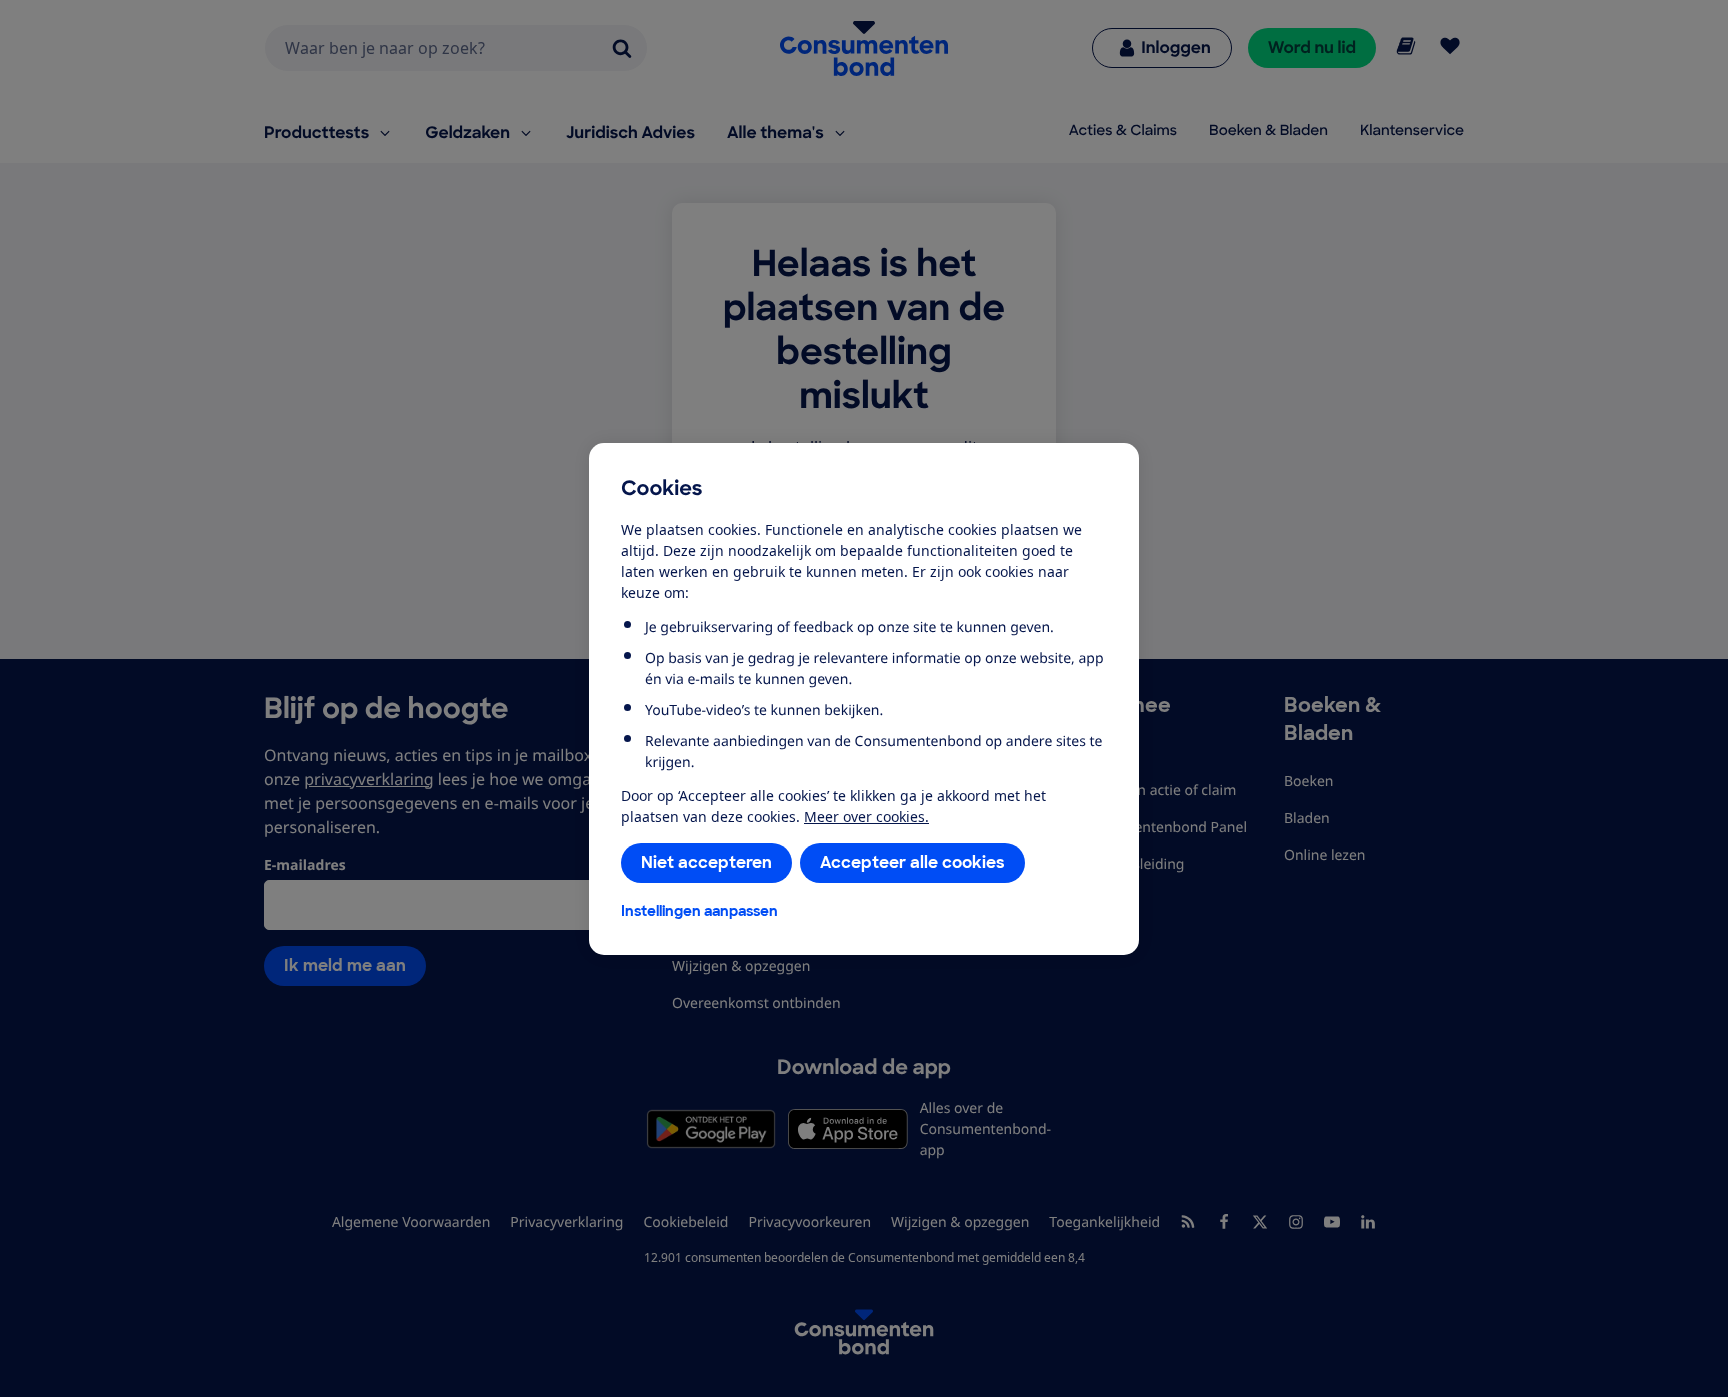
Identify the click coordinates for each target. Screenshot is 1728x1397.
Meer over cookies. (866, 816)
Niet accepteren (706, 862)
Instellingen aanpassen (699, 911)
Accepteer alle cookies (912, 862)
